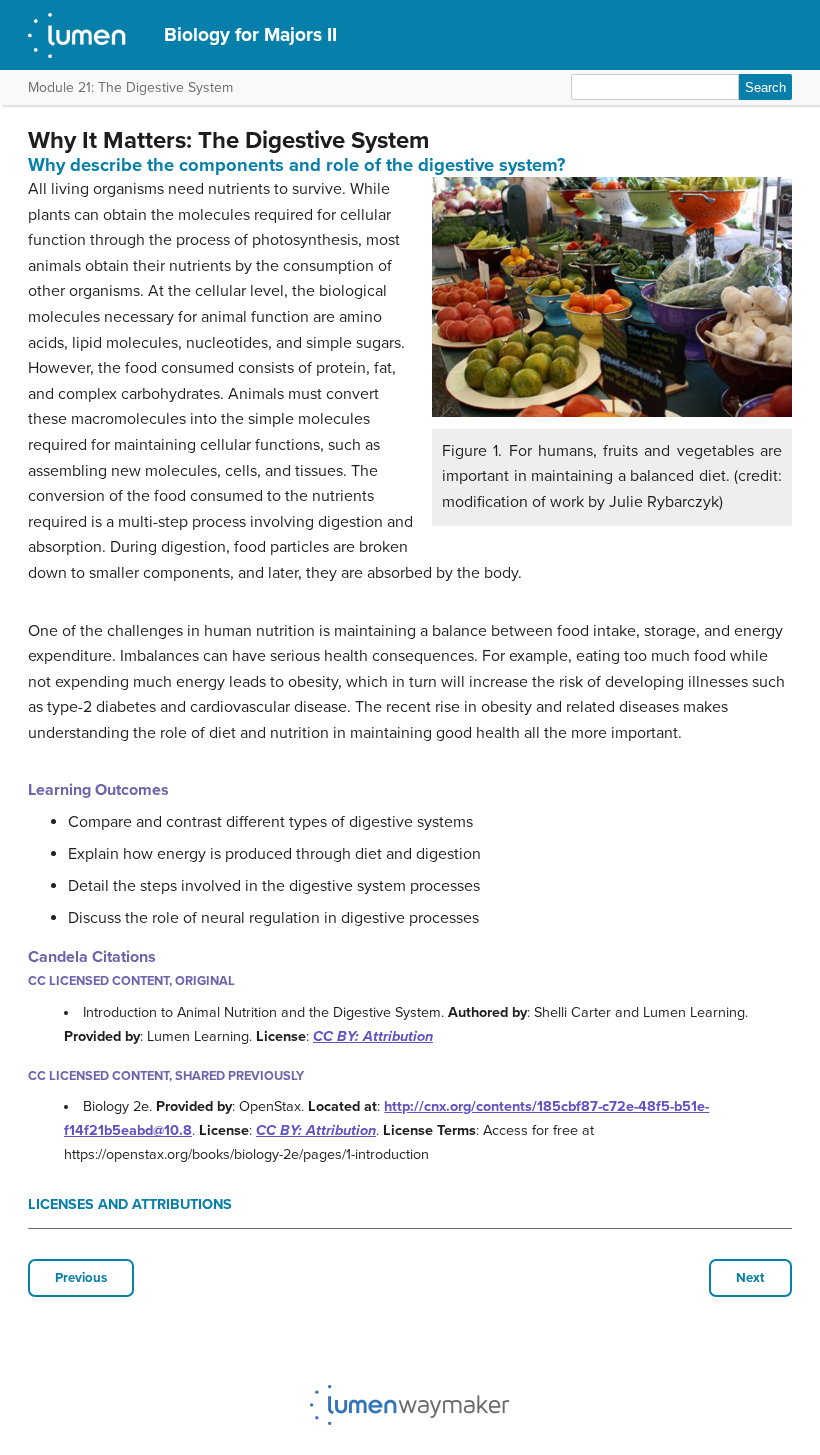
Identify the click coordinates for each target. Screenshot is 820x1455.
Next (750, 1278)
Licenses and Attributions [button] (130, 1204)
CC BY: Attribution (373, 1036)
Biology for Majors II (250, 34)
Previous (81, 1278)
